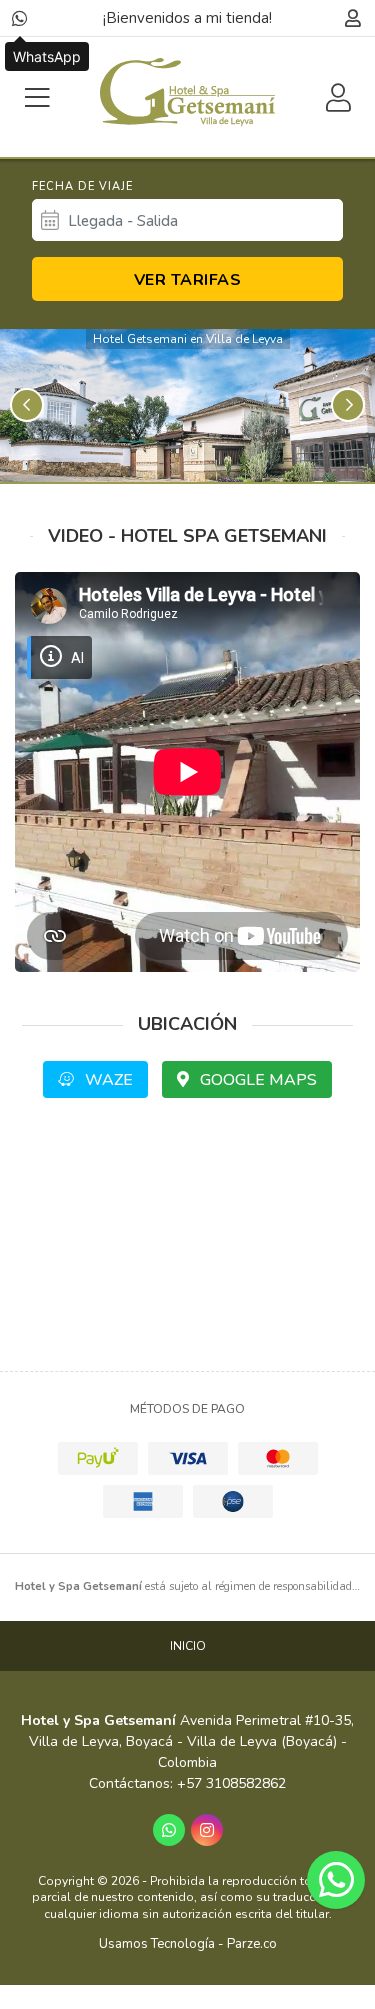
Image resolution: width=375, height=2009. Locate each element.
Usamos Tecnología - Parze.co (188, 1944)
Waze (107, 1080)
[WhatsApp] (20, 18)
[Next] (348, 405)
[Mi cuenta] (352, 18)
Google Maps (256, 1080)
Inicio (188, 1646)
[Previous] (27, 405)
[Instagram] (207, 1830)
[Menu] (37, 97)
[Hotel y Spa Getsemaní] (187, 92)
